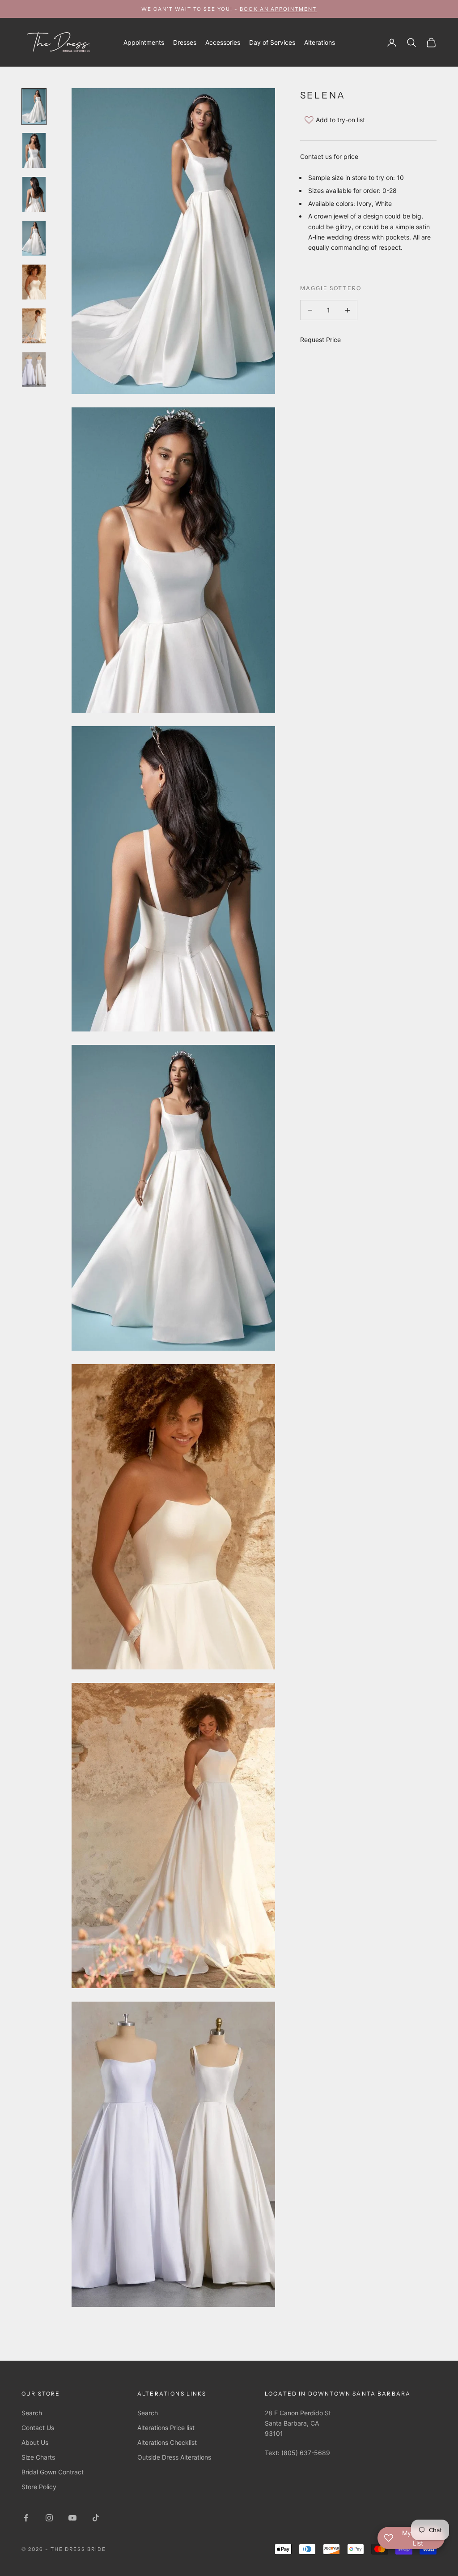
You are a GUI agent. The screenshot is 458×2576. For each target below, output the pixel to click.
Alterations (320, 42)
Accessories (223, 42)
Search (32, 2413)
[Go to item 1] (34, 107)
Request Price (320, 340)
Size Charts (38, 2457)
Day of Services (272, 42)
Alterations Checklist (167, 2442)
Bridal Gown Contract (53, 2472)
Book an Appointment (278, 9)
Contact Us (38, 2428)
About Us (35, 2442)
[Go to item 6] (34, 326)
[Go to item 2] (34, 150)
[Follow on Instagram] (49, 2518)
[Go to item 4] (34, 238)
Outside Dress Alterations (174, 2457)
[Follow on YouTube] (72, 2518)
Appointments (144, 42)
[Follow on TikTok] (96, 2518)
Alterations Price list (166, 2428)
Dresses (185, 42)
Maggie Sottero (331, 288)
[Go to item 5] (34, 282)
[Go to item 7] (34, 370)
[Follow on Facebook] (26, 2518)
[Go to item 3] (34, 194)
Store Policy (39, 2487)
